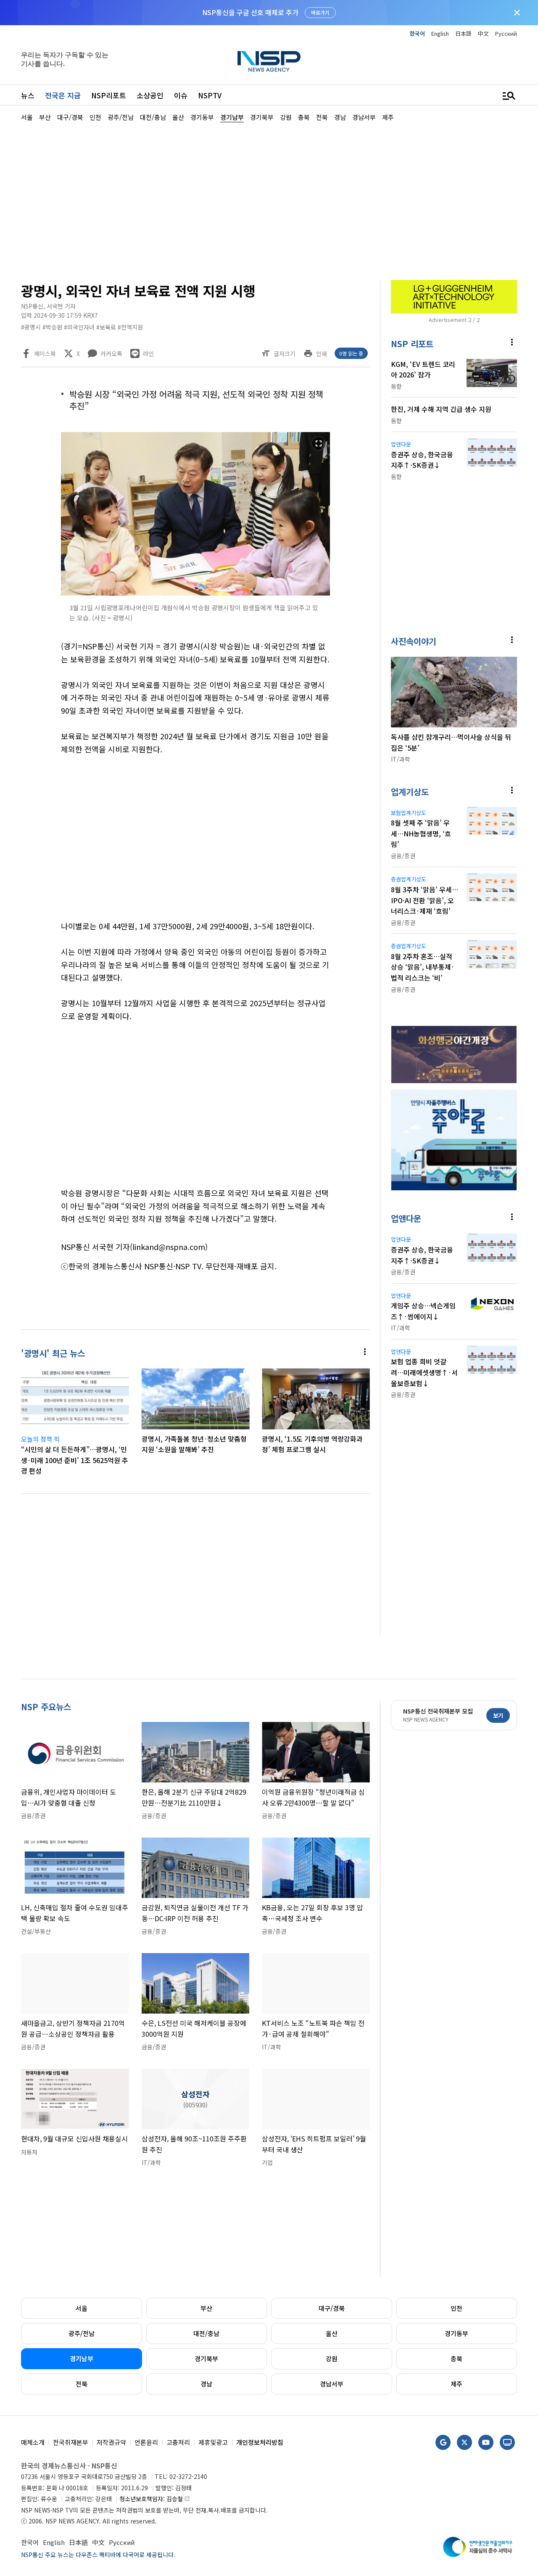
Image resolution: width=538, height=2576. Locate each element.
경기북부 (206, 2358)
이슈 (181, 95)
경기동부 (456, 2333)
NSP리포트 (109, 95)
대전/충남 (206, 2333)
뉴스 (28, 95)
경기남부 (82, 2358)
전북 (82, 2384)
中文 (483, 33)
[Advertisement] (269, 200)
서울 (82, 2308)
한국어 (417, 33)
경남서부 (332, 2384)
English (440, 33)
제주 (456, 2384)
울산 (332, 2333)
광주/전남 (82, 2333)
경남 (206, 2384)
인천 (456, 2308)
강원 (332, 2358)
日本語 (463, 33)
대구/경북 (332, 2308)
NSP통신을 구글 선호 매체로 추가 (250, 12)
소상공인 (150, 95)
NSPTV (210, 95)
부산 (206, 2308)
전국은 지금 (63, 95)
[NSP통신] (269, 61)
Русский (506, 33)
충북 (456, 2358)
